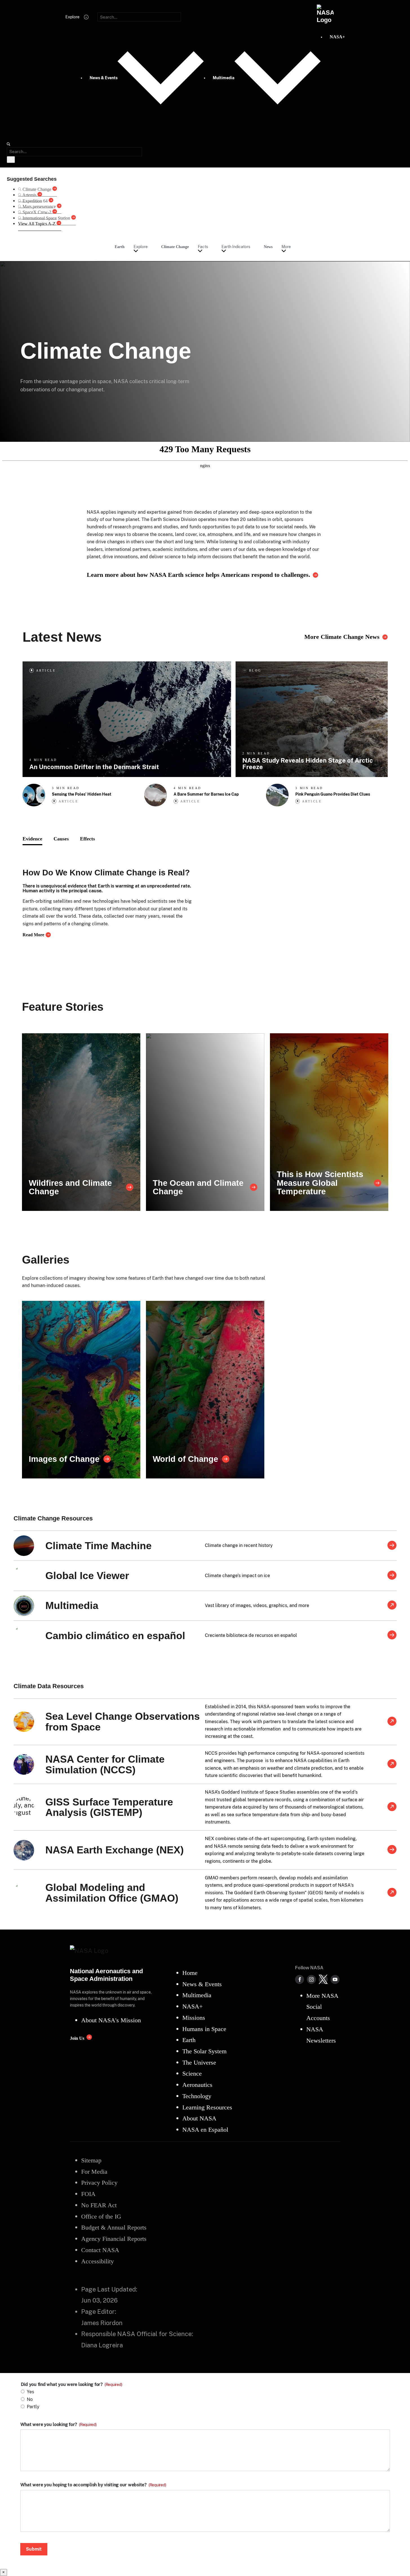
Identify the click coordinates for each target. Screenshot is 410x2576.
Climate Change (175, 247)
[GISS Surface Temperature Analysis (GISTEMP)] (392, 1807)
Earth (120, 247)
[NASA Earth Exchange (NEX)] (392, 1850)
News (268, 247)
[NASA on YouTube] (335, 1979)
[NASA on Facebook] (300, 1979)
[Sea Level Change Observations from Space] (392, 1722)
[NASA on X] (323, 1979)
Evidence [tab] (32, 839)
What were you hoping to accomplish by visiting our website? (93, 2485)
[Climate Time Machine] (392, 1546)
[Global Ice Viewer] (392, 1576)
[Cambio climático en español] (392, 1635)
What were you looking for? (58, 2425)
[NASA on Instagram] (311, 1979)
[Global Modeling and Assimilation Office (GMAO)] (392, 1893)
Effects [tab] (87, 839)
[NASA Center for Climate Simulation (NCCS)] (392, 1764)
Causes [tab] (61, 839)
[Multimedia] (392, 1606)
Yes (30, 2392)
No (30, 2399)
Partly (33, 2407)
